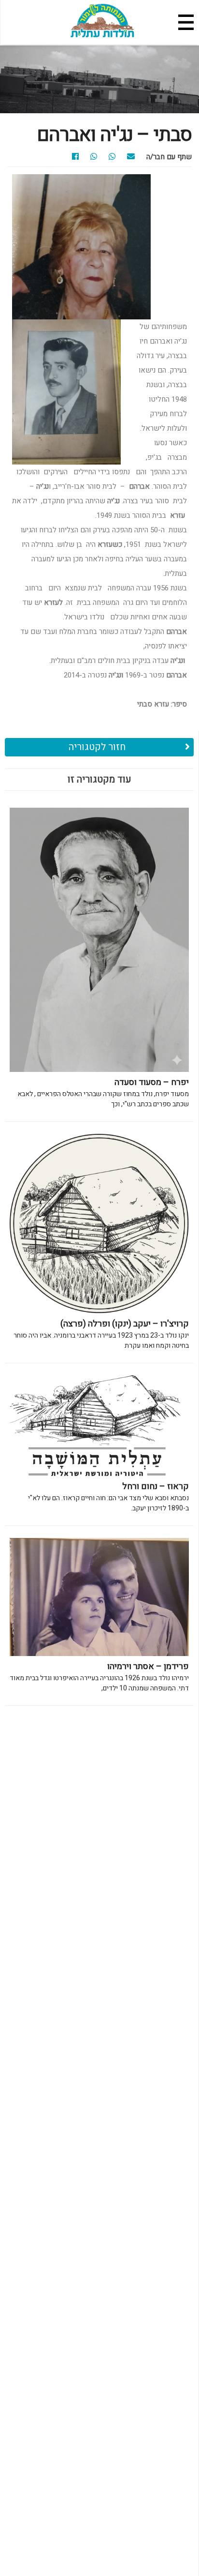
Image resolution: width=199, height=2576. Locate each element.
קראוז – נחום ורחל (108, 1497)
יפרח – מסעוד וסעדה (103, 1092)
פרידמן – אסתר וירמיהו (99, 1677)
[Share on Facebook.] (80, 157)
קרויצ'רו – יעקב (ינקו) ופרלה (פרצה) (101, 1334)
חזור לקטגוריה (97, 747)
